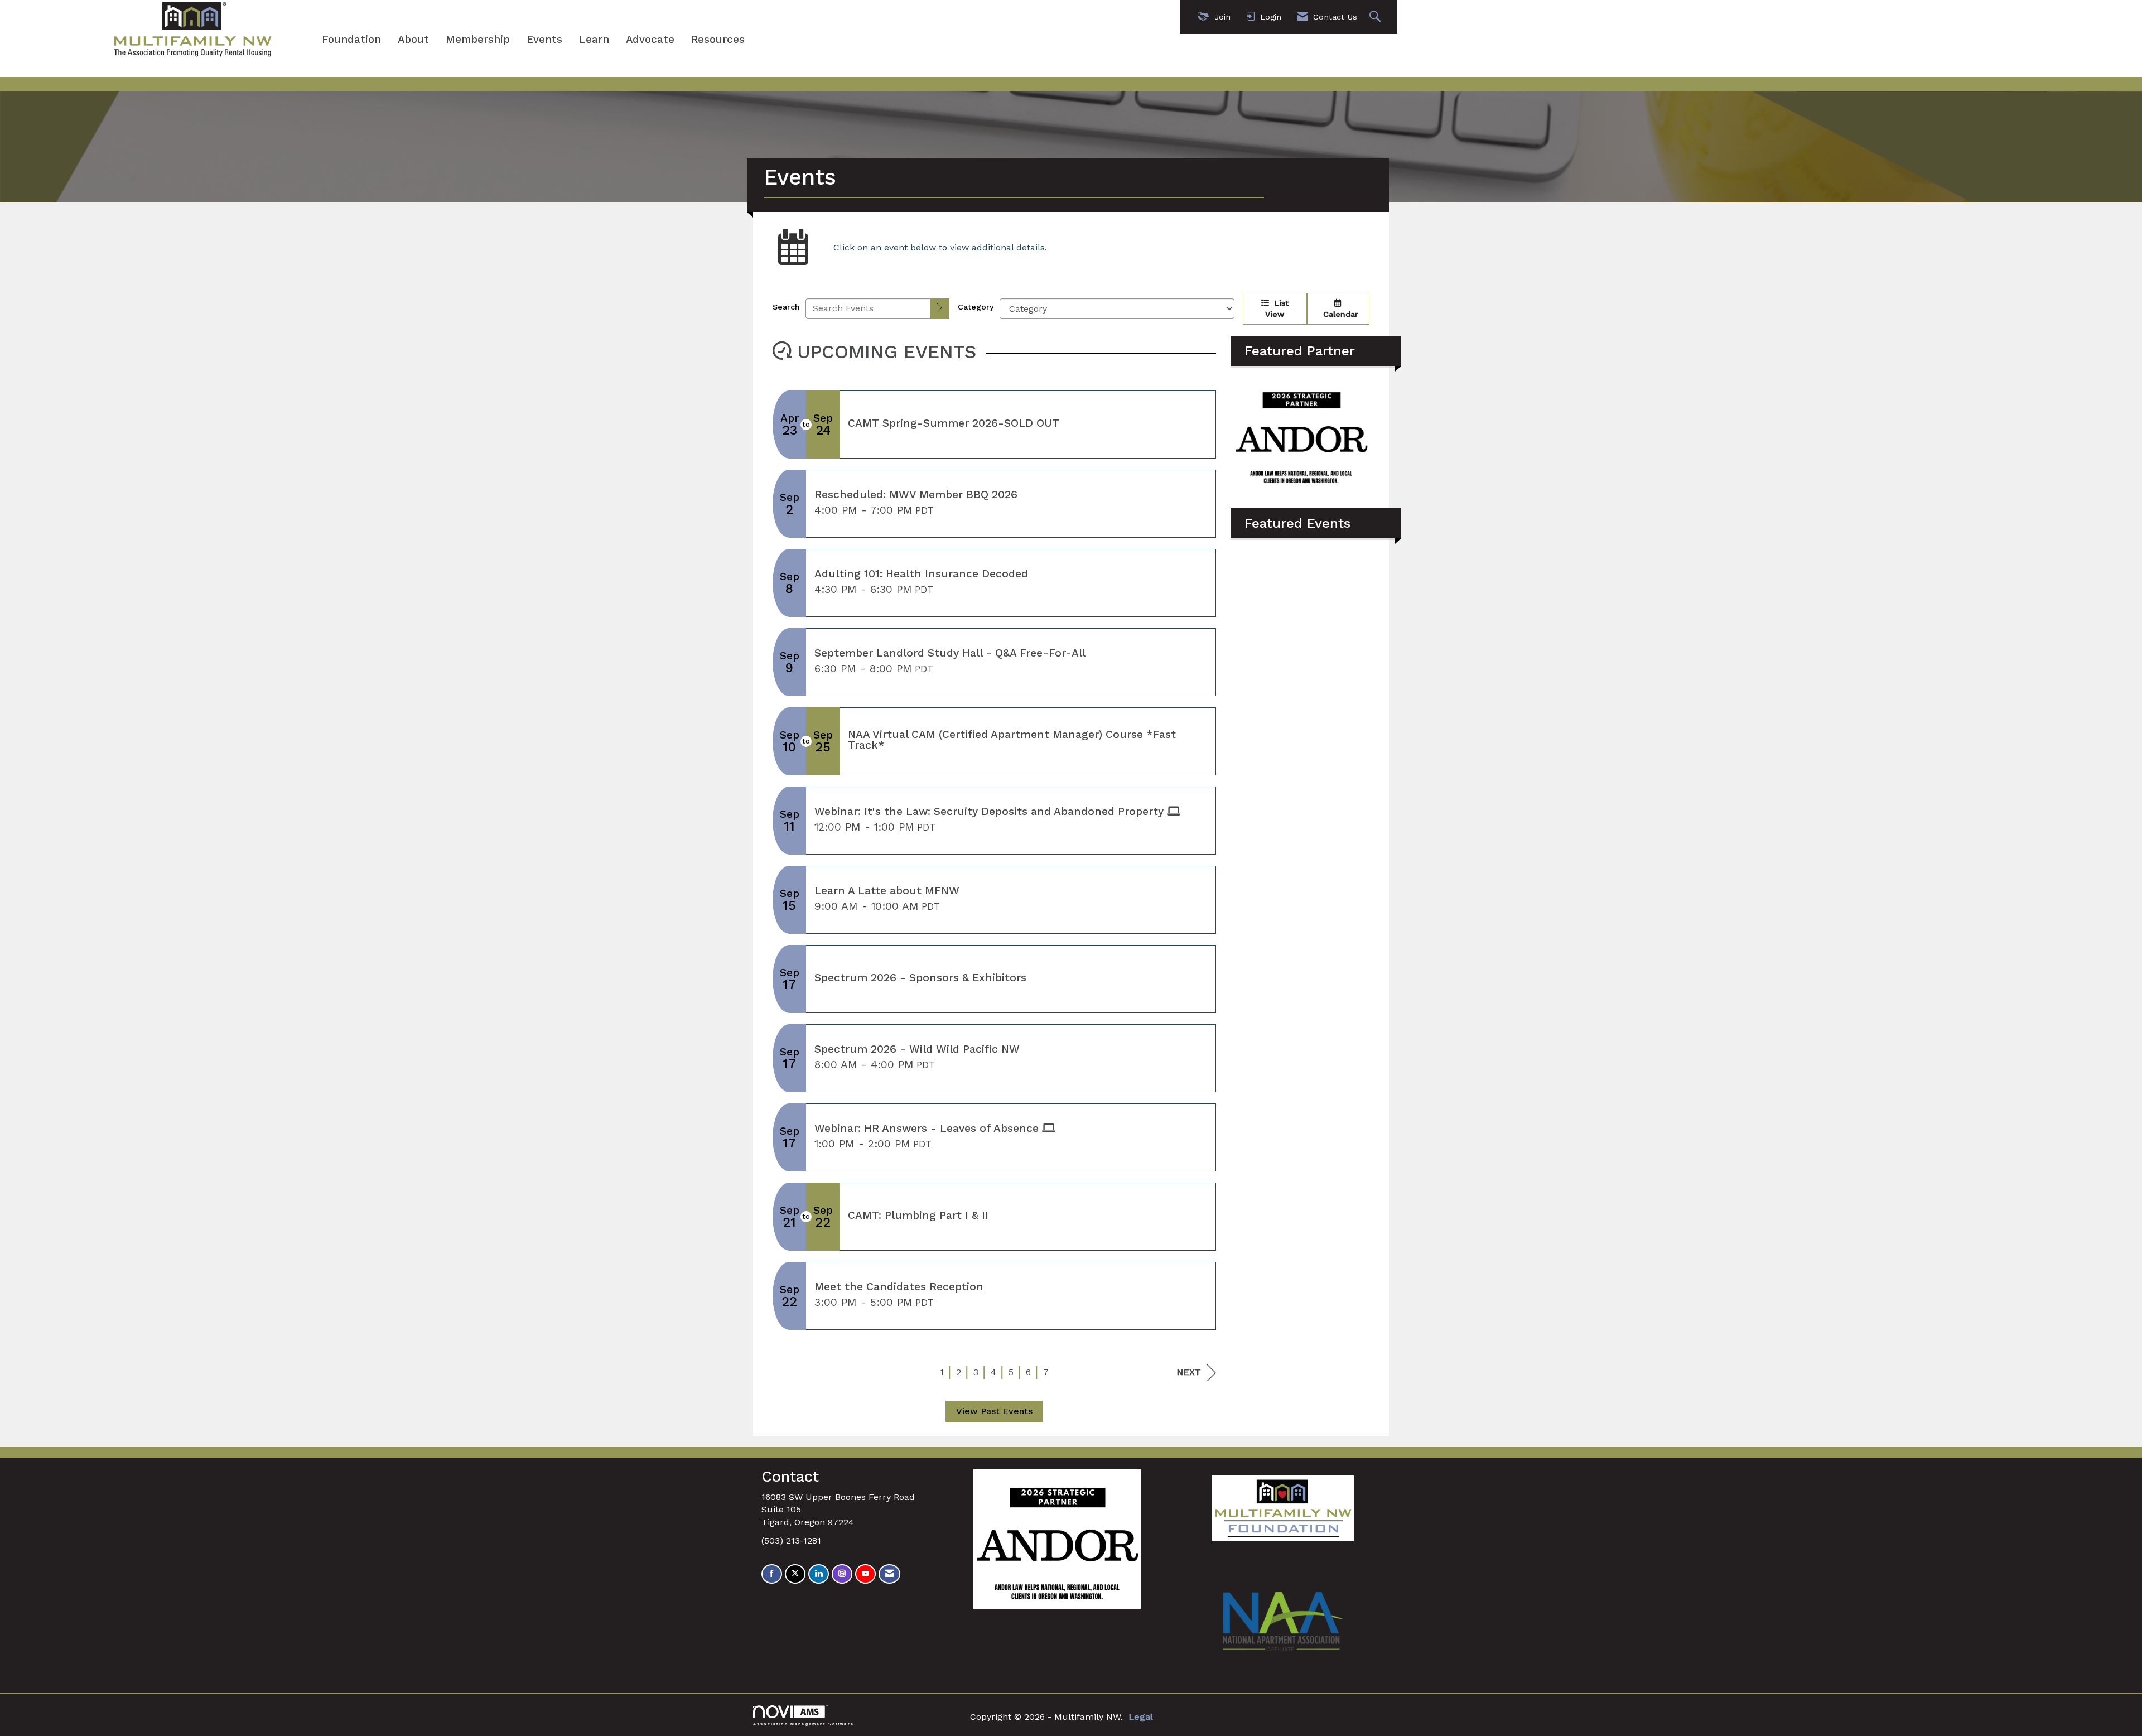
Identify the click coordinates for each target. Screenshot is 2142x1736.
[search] (940, 309)
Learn (594, 40)
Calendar (1338, 314)
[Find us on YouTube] (865, 1574)
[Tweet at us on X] (795, 1574)
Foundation (351, 40)
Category (976, 307)
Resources (718, 40)
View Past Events (994, 1411)
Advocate (650, 40)
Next (1189, 1372)
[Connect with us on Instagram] (842, 1574)
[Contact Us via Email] (889, 1574)
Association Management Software (804, 1724)
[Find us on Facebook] (772, 1574)
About (413, 40)
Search (786, 307)
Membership (478, 40)
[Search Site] (1376, 17)
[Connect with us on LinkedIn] (819, 1574)
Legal (1141, 1717)
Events (544, 40)
